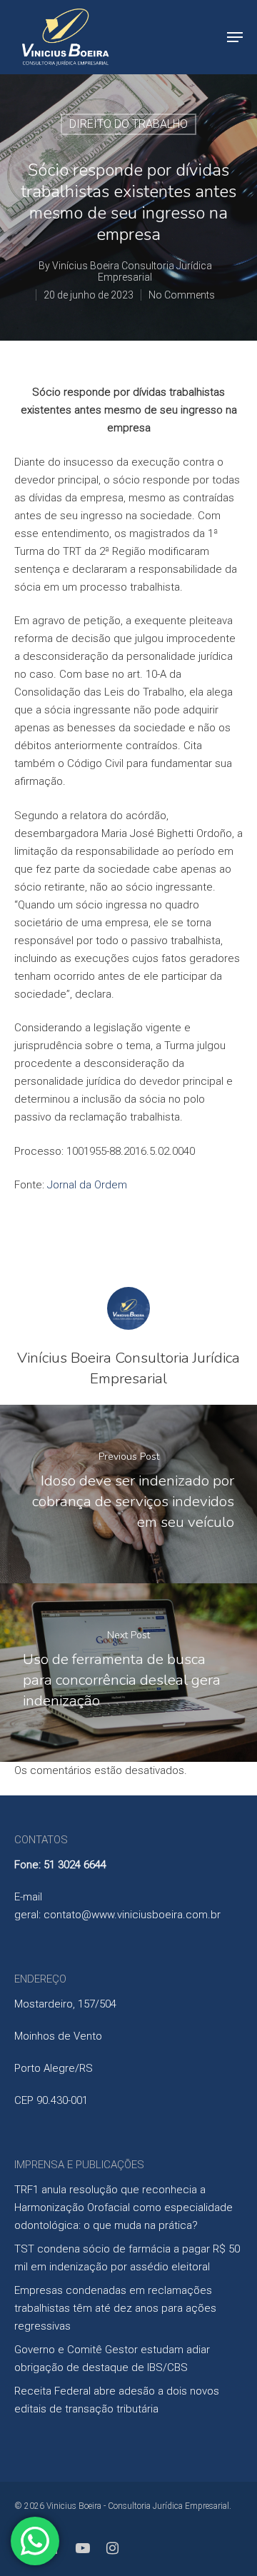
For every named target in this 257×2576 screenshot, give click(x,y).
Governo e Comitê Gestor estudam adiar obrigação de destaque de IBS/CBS (112, 2359)
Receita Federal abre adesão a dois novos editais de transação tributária (117, 2400)
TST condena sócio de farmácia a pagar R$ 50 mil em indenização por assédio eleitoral (127, 2258)
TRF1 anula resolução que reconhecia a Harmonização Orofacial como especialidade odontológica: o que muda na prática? (124, 2207)
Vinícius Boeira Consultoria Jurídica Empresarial (132, 271)
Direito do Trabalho (128, 124)
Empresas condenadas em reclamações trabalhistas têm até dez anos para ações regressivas (115, 2308)
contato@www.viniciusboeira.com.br (132, 1915)
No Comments (182, 295)
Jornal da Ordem (87, 1185)
